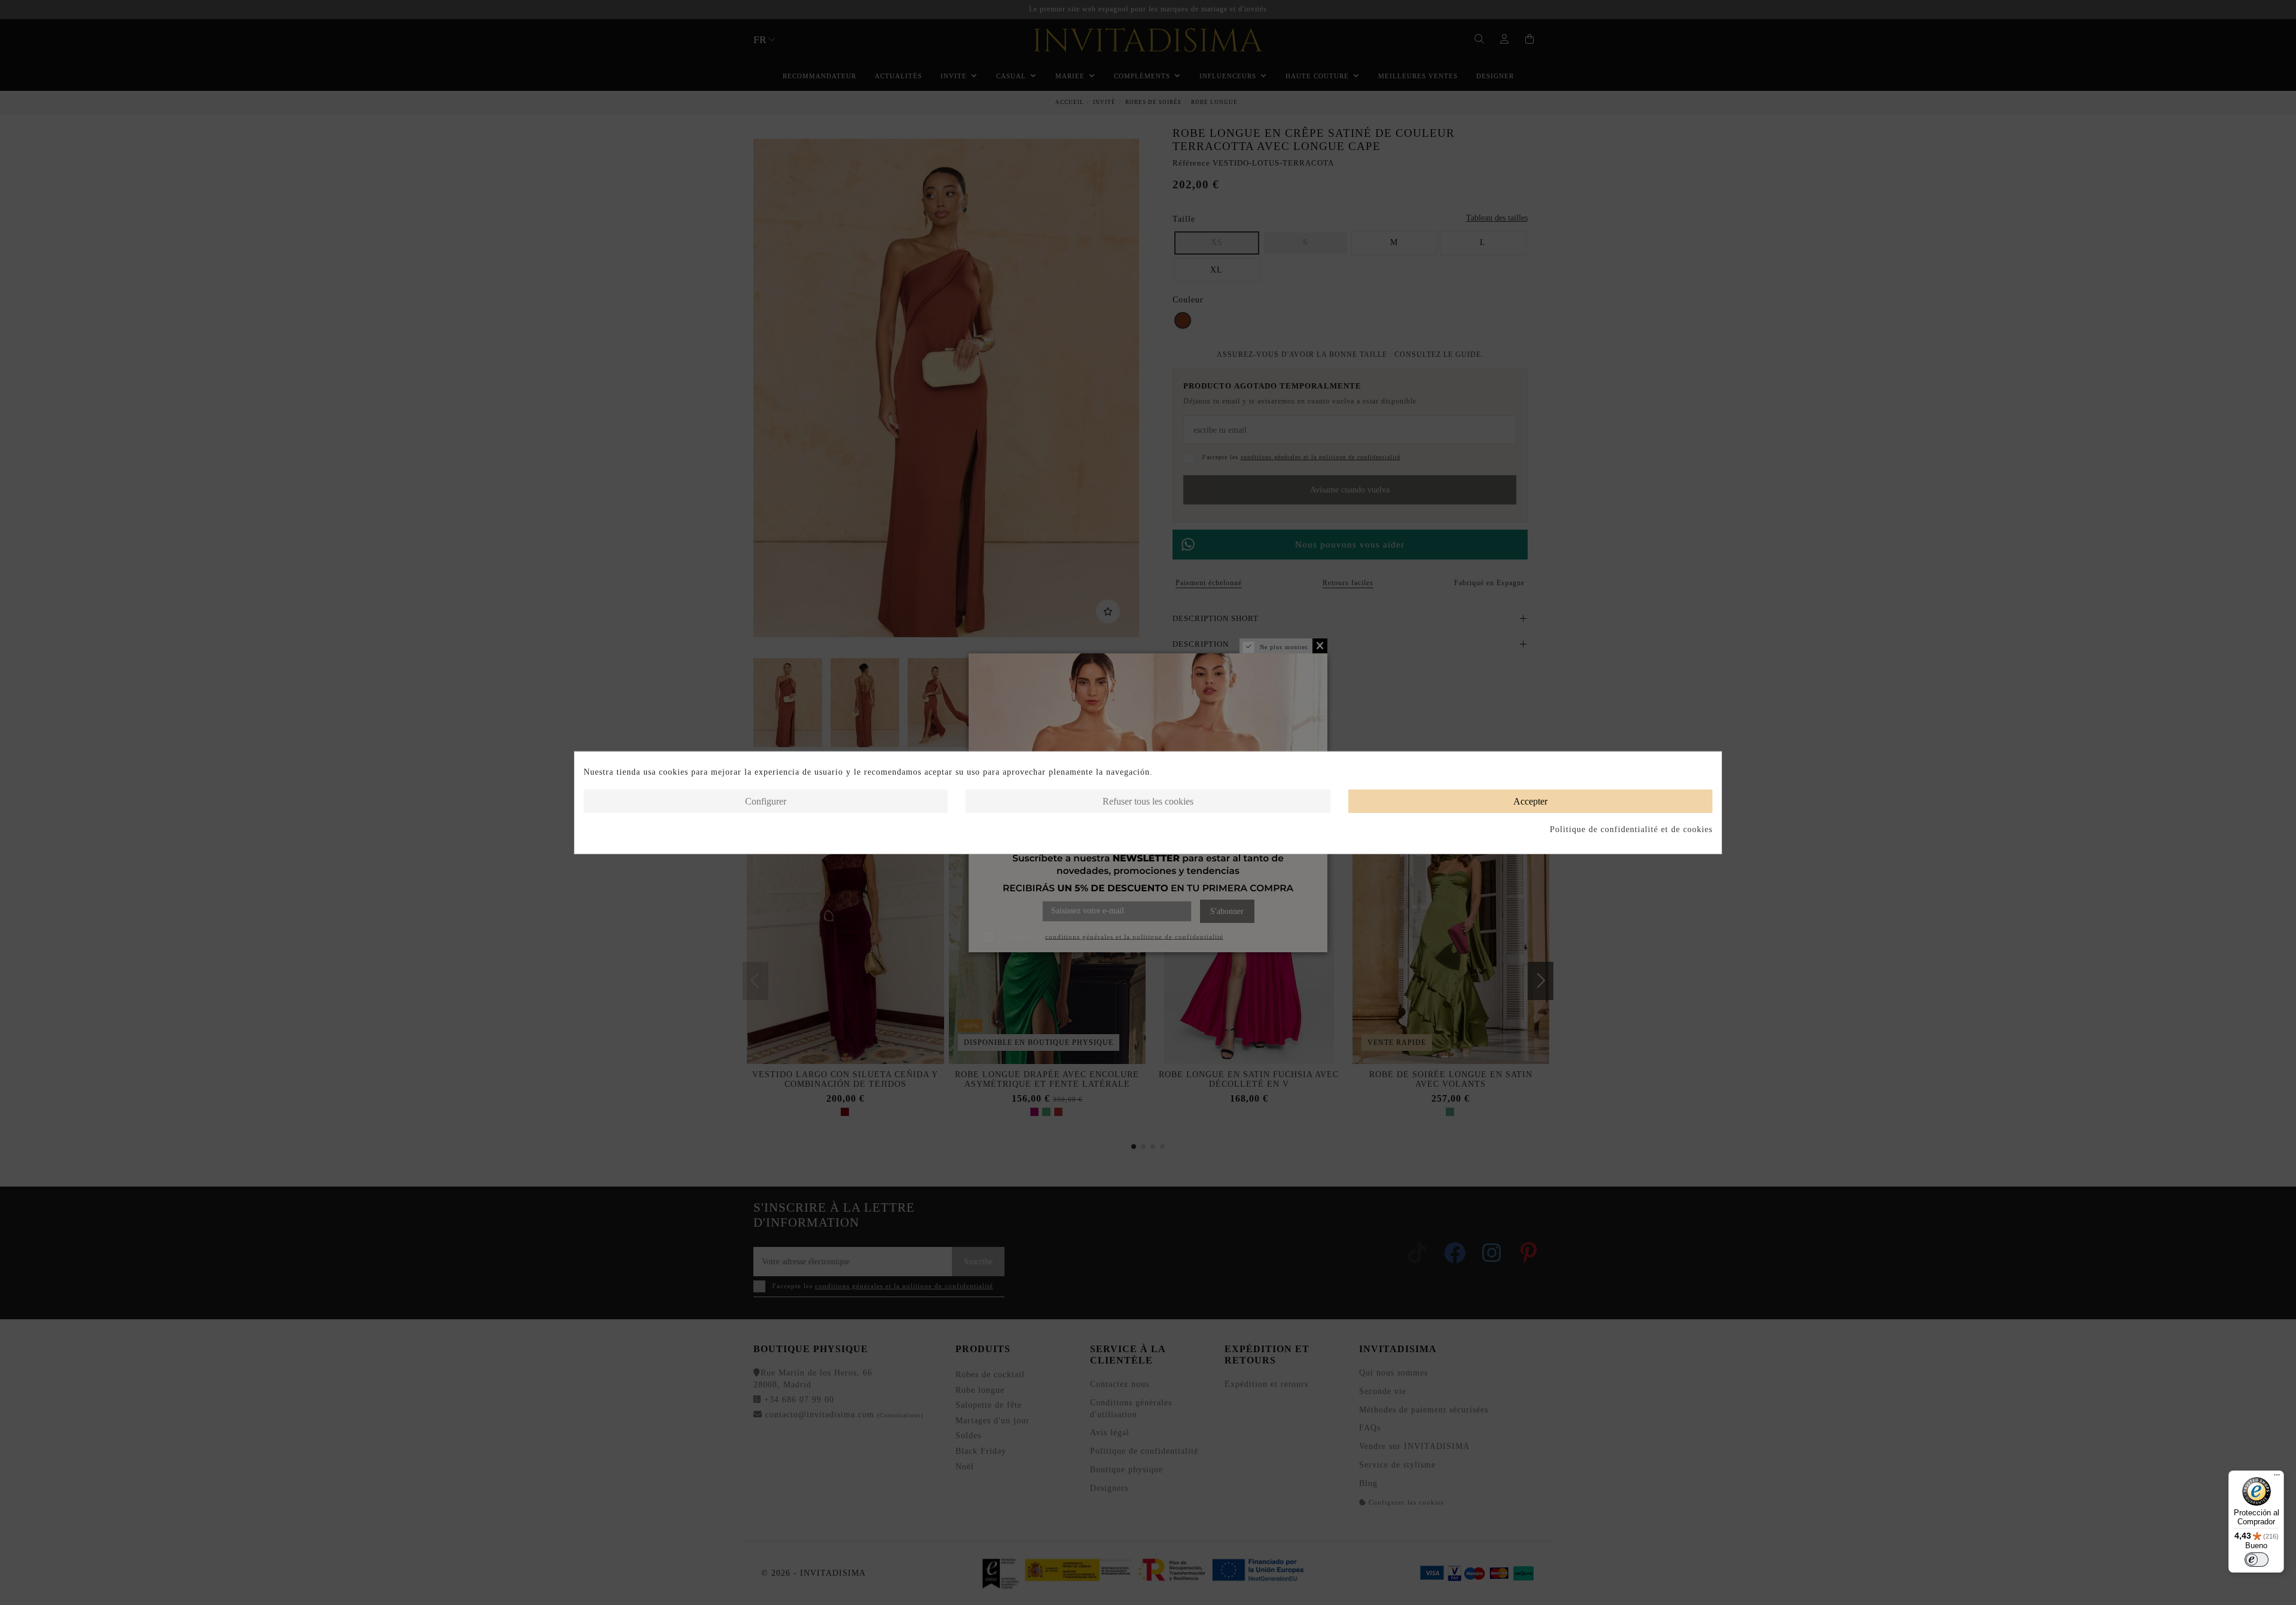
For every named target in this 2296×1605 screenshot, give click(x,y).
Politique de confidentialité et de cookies (1631, 829)
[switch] (2257, 1560)
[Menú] (2277, 1478)
